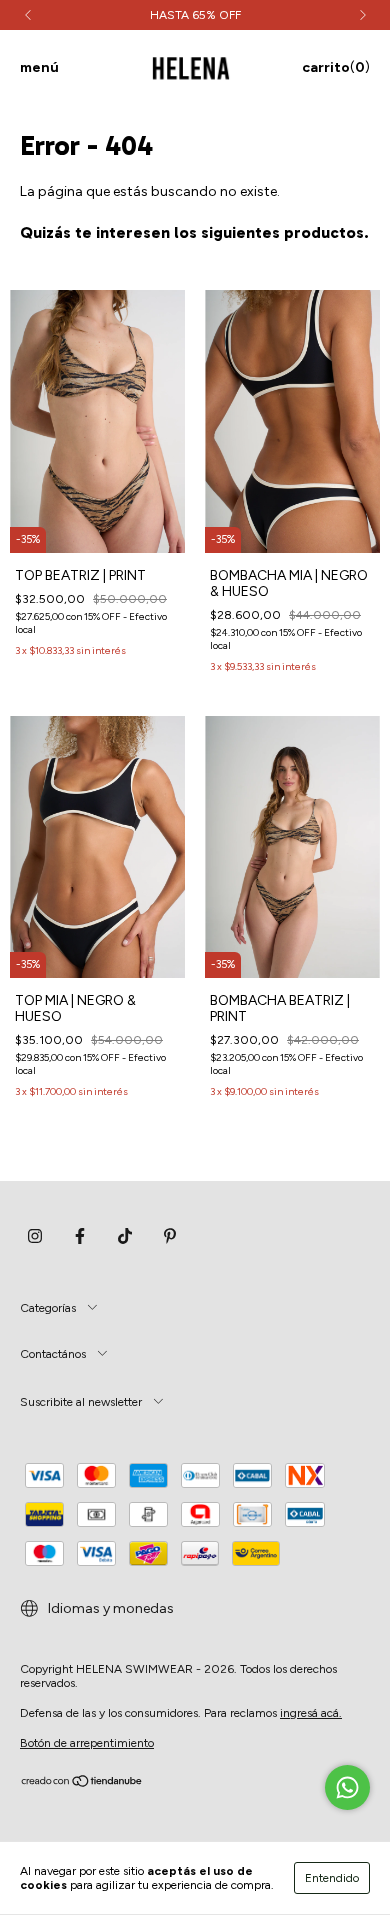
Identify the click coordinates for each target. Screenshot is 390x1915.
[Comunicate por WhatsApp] (347, 1787)
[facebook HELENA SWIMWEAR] (80, 1236)
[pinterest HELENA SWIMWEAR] (170, 1236)
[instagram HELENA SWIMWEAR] (35, 1236)
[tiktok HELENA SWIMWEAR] (125, 1236)
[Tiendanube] (82, 1784)
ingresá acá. (311, 1713)
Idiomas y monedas (109, 1608)
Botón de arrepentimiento (87, 1743)
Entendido (332, 1878)
